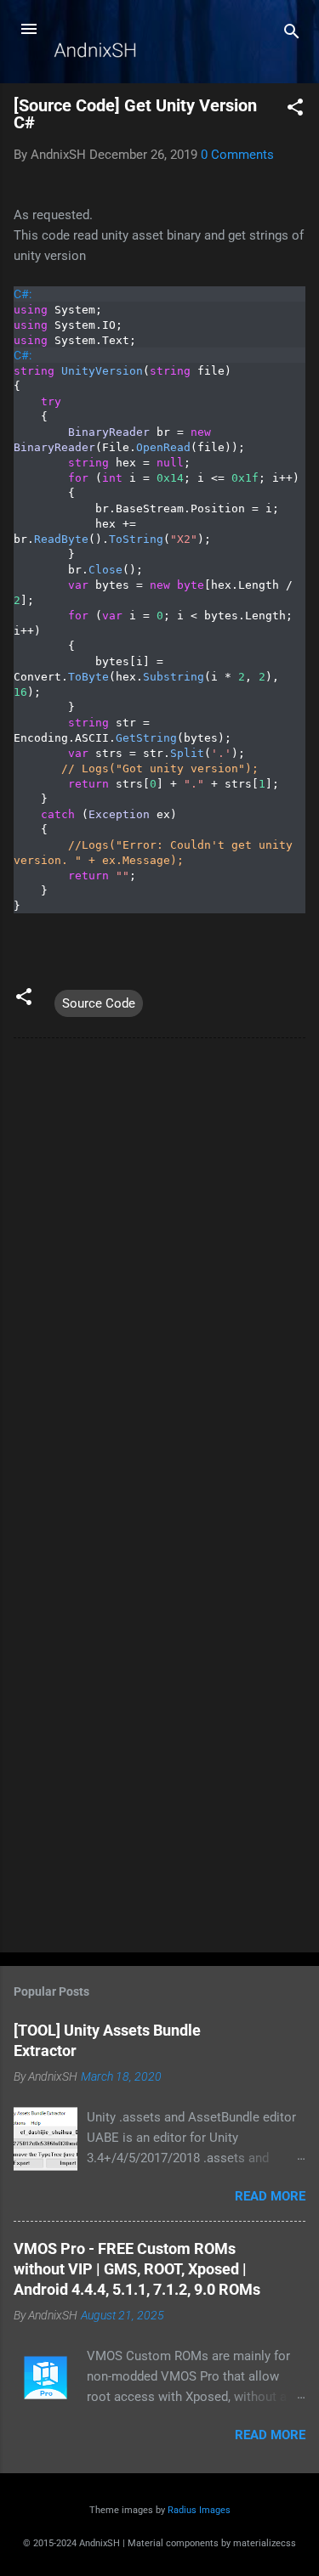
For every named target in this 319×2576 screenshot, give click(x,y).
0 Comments (237, 155)
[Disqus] (159, 1268)
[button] (295, 110)
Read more (270, 2196)
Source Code (99, 1003)
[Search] (292, 34)
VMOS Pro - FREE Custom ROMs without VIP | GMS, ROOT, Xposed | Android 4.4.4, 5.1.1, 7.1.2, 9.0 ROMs (137, 2269)
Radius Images (199, 2510)
